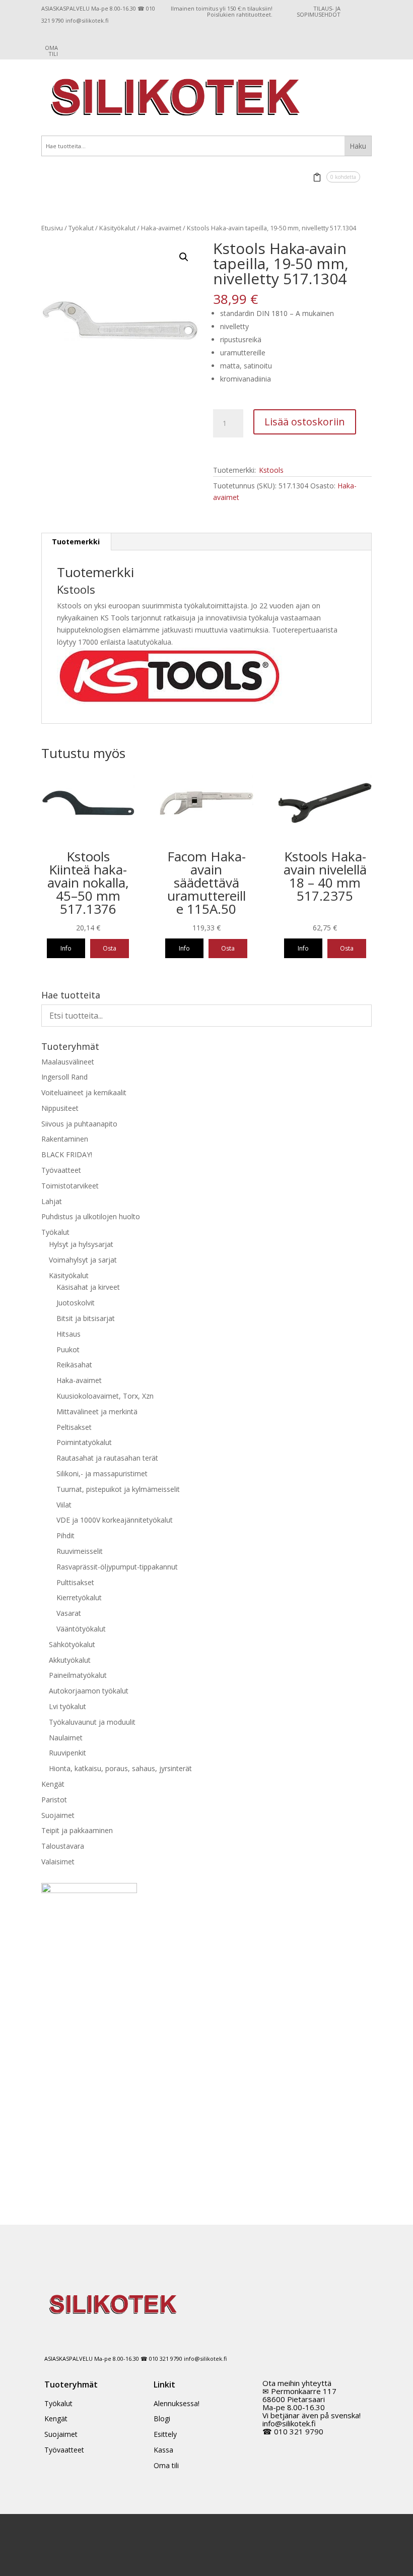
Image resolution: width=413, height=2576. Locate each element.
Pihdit (65, 1535)
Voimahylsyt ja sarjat (83, 1260)
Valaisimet (58, 1862)
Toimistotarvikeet (70, 1186)
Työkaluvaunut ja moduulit (92, 1722)
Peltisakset (74, 1427)
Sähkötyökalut (72, 1644)
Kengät (53, 1784)
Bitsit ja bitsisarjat (86, 1318)
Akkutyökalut (70, 1660)
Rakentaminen (65, 1139)
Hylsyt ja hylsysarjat (81, 1244)
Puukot (68, 1349)
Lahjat (52, 1201)
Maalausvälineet (68, 1062)
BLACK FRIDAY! (67, 1154)
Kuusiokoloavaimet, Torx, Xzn (105, 1396)
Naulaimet (66, 1738)
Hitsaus (68, 1334)
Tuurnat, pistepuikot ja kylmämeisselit (118, 1489)
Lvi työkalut (67, 1706)
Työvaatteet (61, 1170)
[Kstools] (169, 702)
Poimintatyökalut (84, 1442)
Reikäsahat (74, 1365)
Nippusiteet (60, 1108)
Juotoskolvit (76, 1303)
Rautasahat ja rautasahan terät (107, 1458)
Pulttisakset (75, 1582)
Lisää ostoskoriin (305, 422)
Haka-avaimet (161, 228)
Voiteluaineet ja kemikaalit (84, 1092)
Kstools (271, 470)
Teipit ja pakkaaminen (77, 1830)
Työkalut (81, 228)
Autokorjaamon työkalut (89, 1691)
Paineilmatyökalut (78, 1675)
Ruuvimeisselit (80, 1551)
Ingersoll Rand (64, 1077)
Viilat (64, 1505)
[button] (184, 257)
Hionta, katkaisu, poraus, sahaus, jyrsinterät (120, 1768)
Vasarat (69, 1613)
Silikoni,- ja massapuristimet (102, 1473)
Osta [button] (110, 948)
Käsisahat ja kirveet (88, 1287)
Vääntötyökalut (81, 1629)
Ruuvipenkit (67, 1753)
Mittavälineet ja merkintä (97, 1411)
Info (66, 948)
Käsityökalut (117, 228)
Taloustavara (63, 1846)
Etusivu (52, 228)
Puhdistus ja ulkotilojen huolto (91, 1216)
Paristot (54, 1800)
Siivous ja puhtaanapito (79, 1124)
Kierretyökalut (79, 1597)
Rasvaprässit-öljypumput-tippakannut (117, 1567)
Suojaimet (58, 1815)
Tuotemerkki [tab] (76, 542)
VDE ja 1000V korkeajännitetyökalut (115, 1520)
